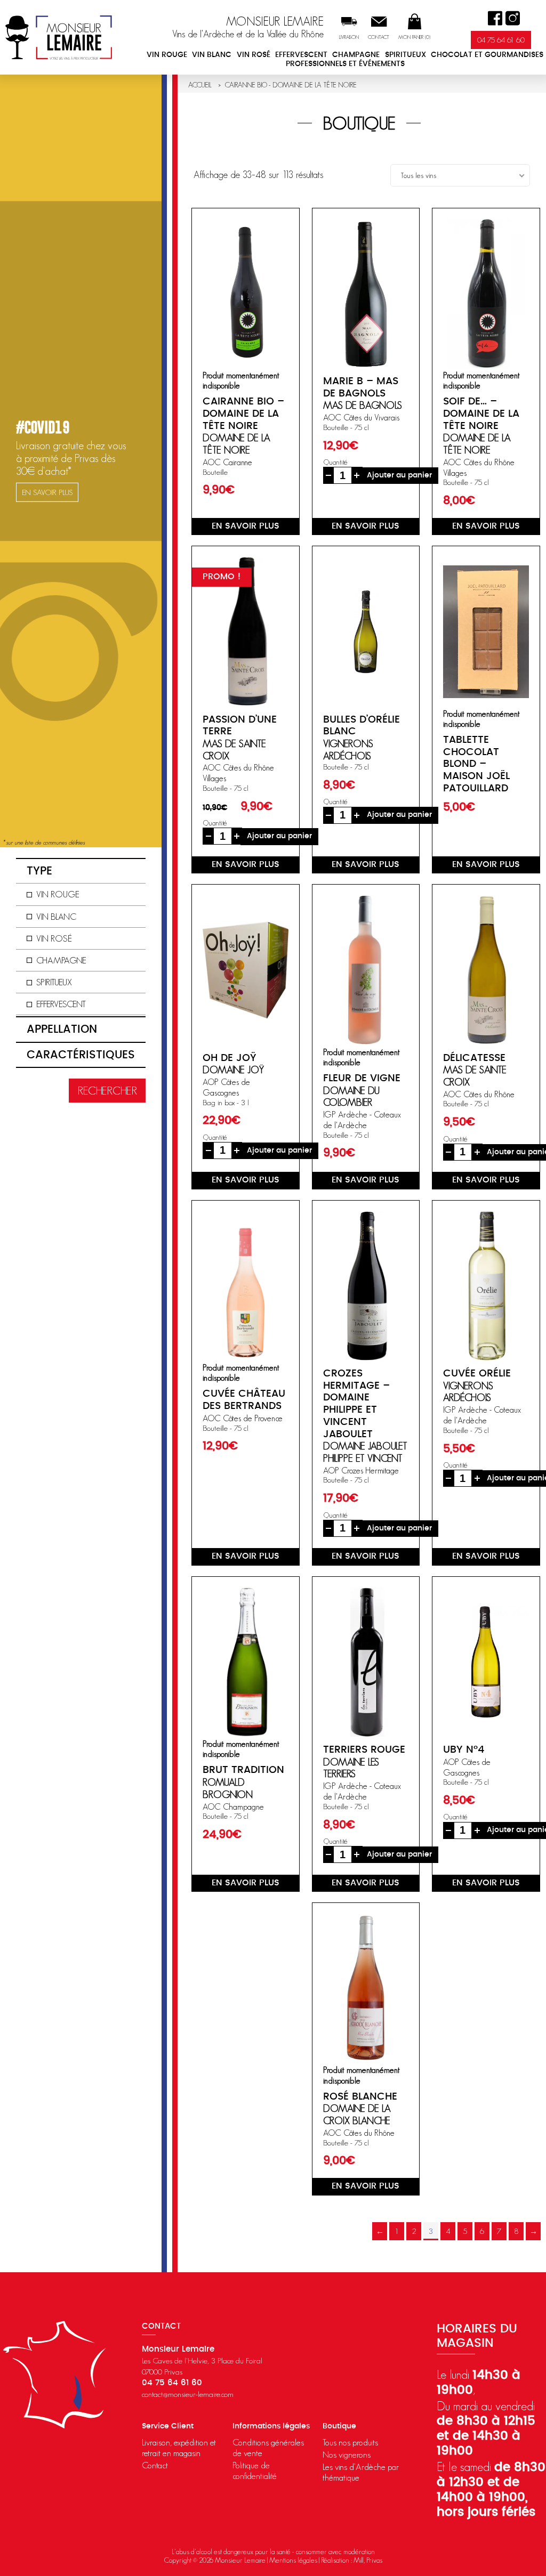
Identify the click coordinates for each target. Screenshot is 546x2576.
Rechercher (107, 1091)
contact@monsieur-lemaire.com (188, 2394)
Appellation (62, 1029)
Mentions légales (293, 2560)
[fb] (495, 18)
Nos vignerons (347, 2455)
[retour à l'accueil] (59, 37)
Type (39, 871)
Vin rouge (167, 55)
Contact (379, 37)
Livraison (349, 37)
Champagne (356, 55)
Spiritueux (406, 55)
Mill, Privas (368, 2560)
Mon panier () (414, 37)
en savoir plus (246, 526)
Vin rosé (254, 55)
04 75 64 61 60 (501, 40)
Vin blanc (212, 55)
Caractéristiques (81, 1055)
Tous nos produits (350, 2442)
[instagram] (513, 18)
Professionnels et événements (345, 64)
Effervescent (301, 55)
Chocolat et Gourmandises (487, 55)
